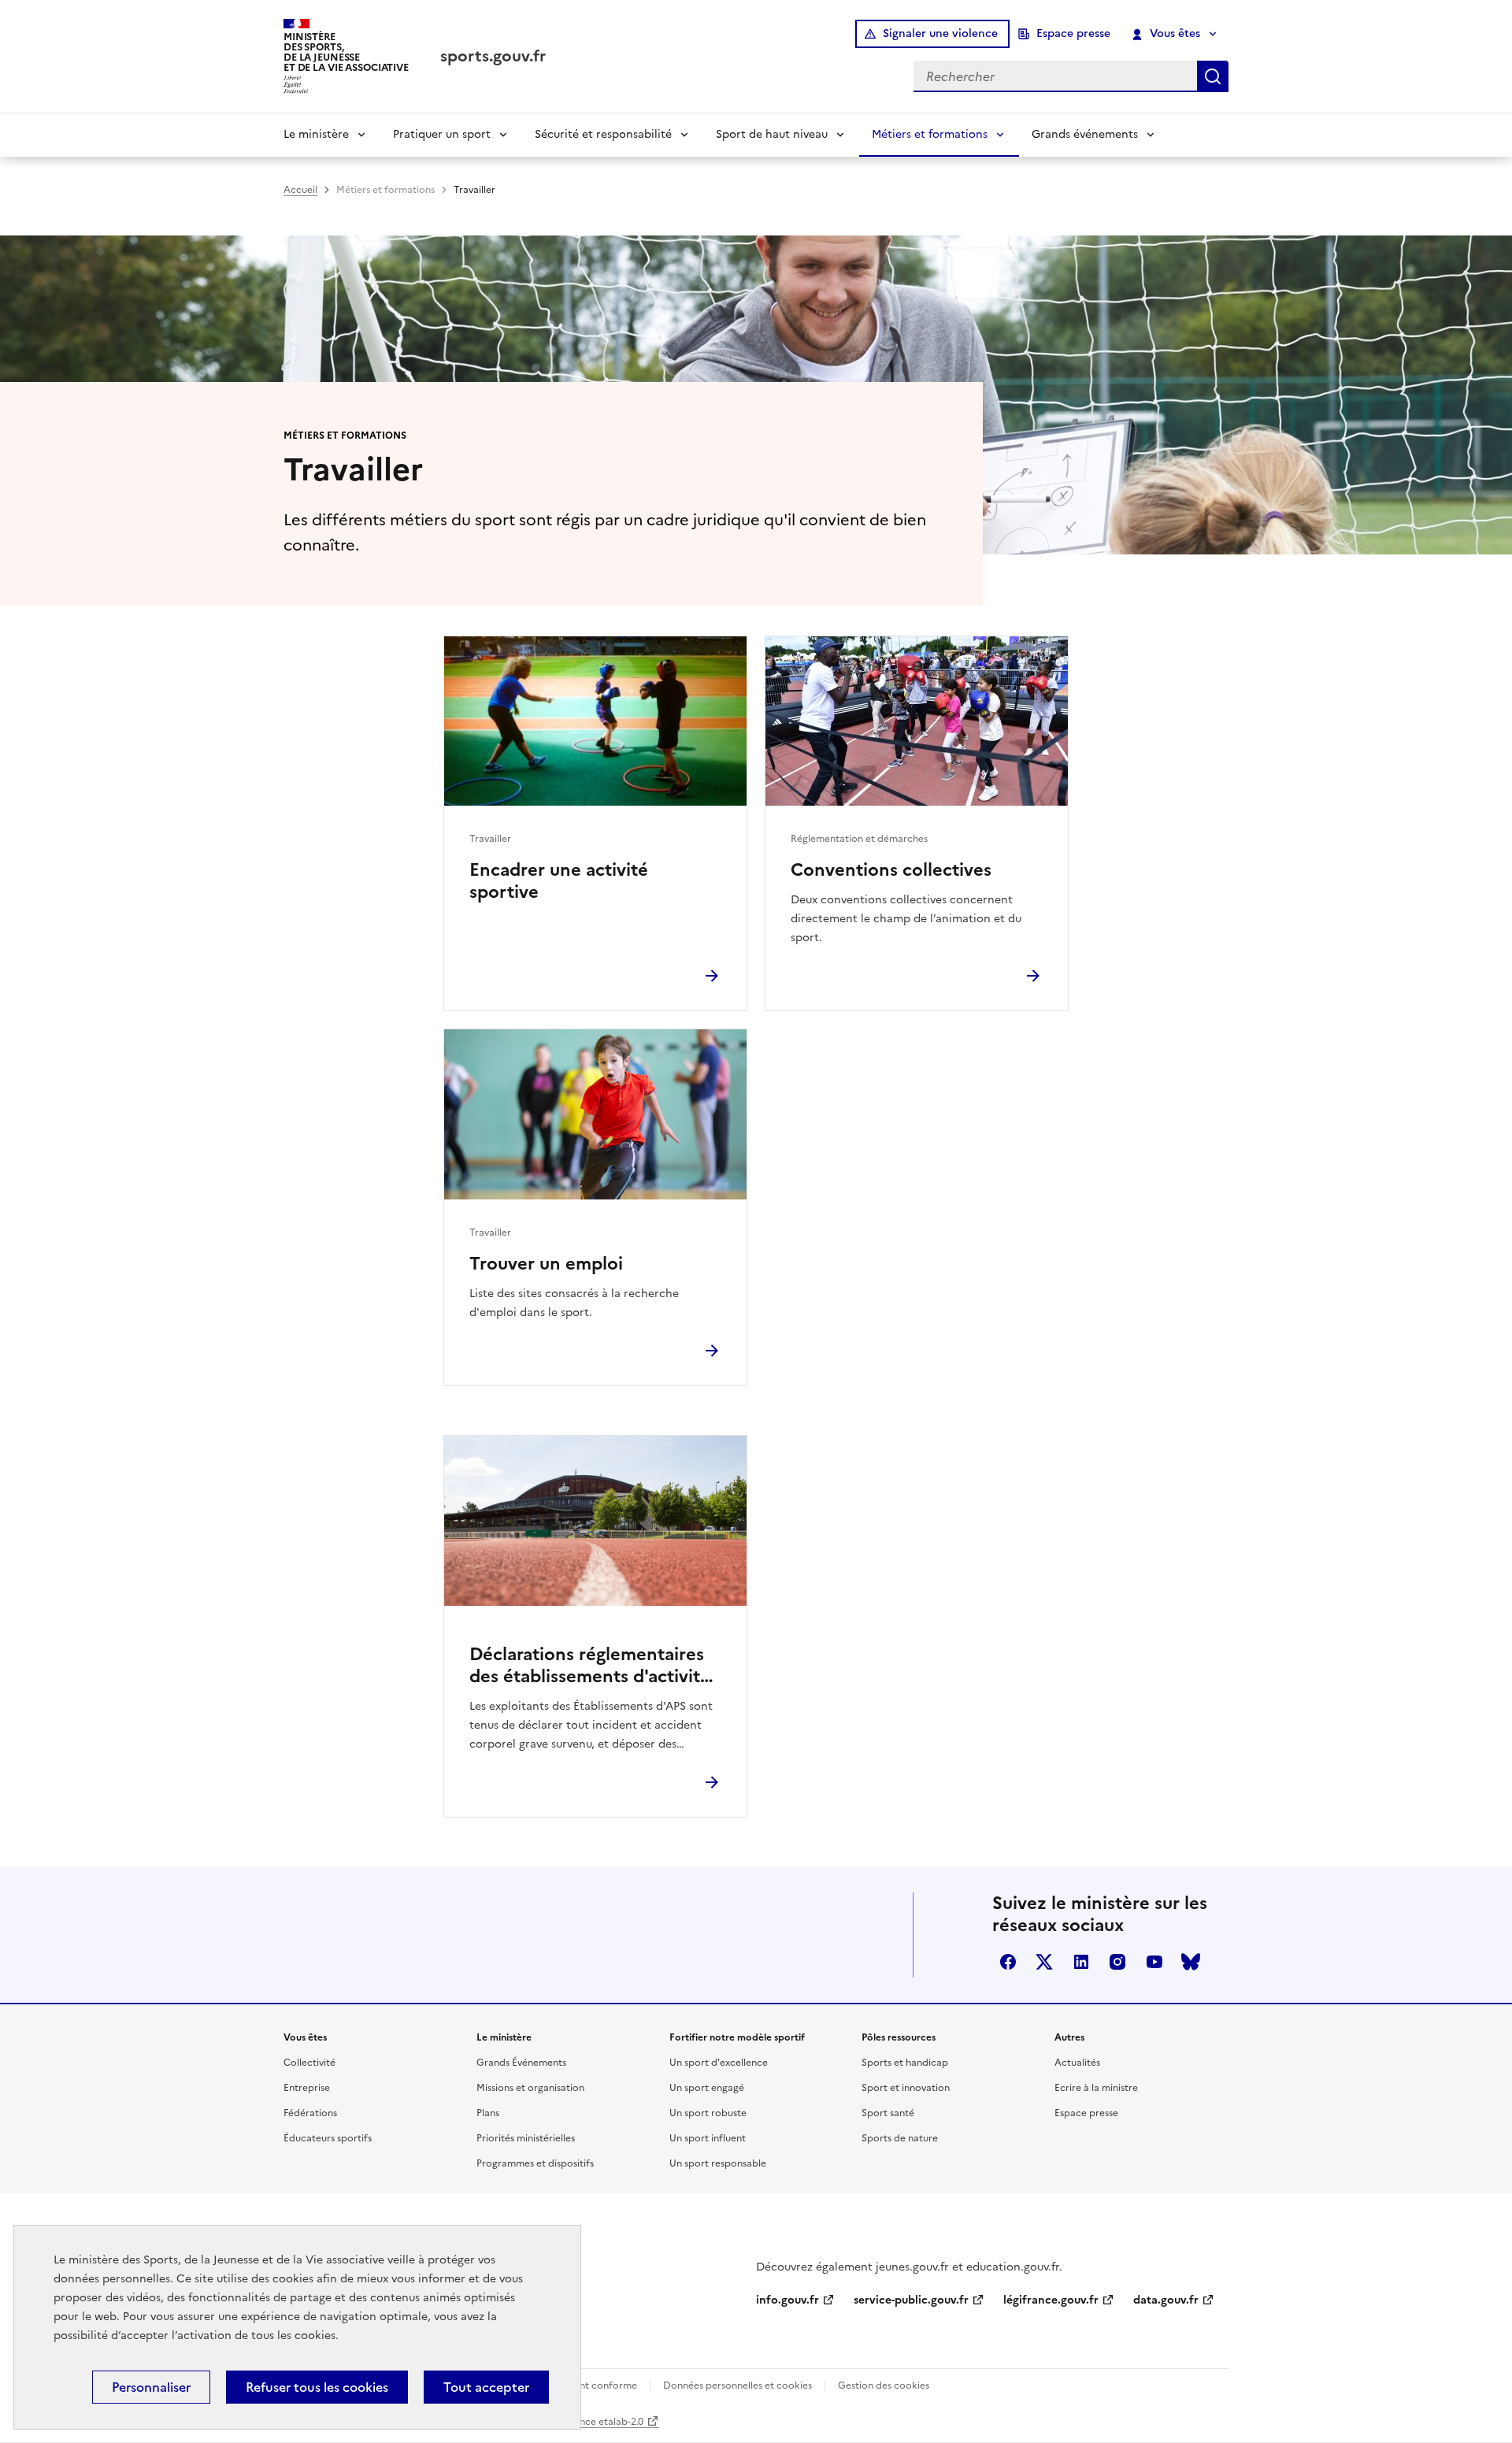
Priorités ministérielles (526, 2138)
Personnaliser (151, 2387)
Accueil (300, 190)
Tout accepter (486, 2387)
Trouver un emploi (546, 1264)
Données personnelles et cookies (737, 2386)
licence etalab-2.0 (604, 2422)
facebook (1008, 1962)
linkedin (1081, 1962)
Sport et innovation (906, 2088)
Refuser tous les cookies (317, 2387)
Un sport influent (708, 2138)
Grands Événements (521, 2063)
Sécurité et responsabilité (603, 134)
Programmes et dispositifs (535, 2163)
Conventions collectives (891, 870)
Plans (488, 2113)
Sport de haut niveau (772, 134)
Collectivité (309, 2063)
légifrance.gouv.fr (1051, 2300)
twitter (1044, 1962)
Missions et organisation (530, 2088)
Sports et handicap (905, 2063)
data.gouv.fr (1166, 2300)
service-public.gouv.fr (911, 2300)
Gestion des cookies (884, 2386)
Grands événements (1085, 134)
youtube (1154, 1962)
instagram (1117, 1962)
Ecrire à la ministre (1096, 2088)
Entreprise (307, 2088)
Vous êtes (1175, 33)
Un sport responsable (718, 2163)
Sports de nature (900, 2138)
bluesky (1191, 1962)
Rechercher (1213, 76)
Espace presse (1073, 33)
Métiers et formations (930, 134)
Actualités (1077, 2063)
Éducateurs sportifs (328, 2138)
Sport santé (888, 2113)
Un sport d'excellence (719, 2063)
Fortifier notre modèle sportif (737, 2037)
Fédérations (310, 2113)
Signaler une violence (940, 33)
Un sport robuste (708, 2113)
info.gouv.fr (787, 2300)
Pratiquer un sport (442, 134)
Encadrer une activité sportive (559, 881)
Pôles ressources (899, 2037)
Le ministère (316, 134)
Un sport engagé (707, 2088)
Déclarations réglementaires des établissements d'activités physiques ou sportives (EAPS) (595, 1666)
